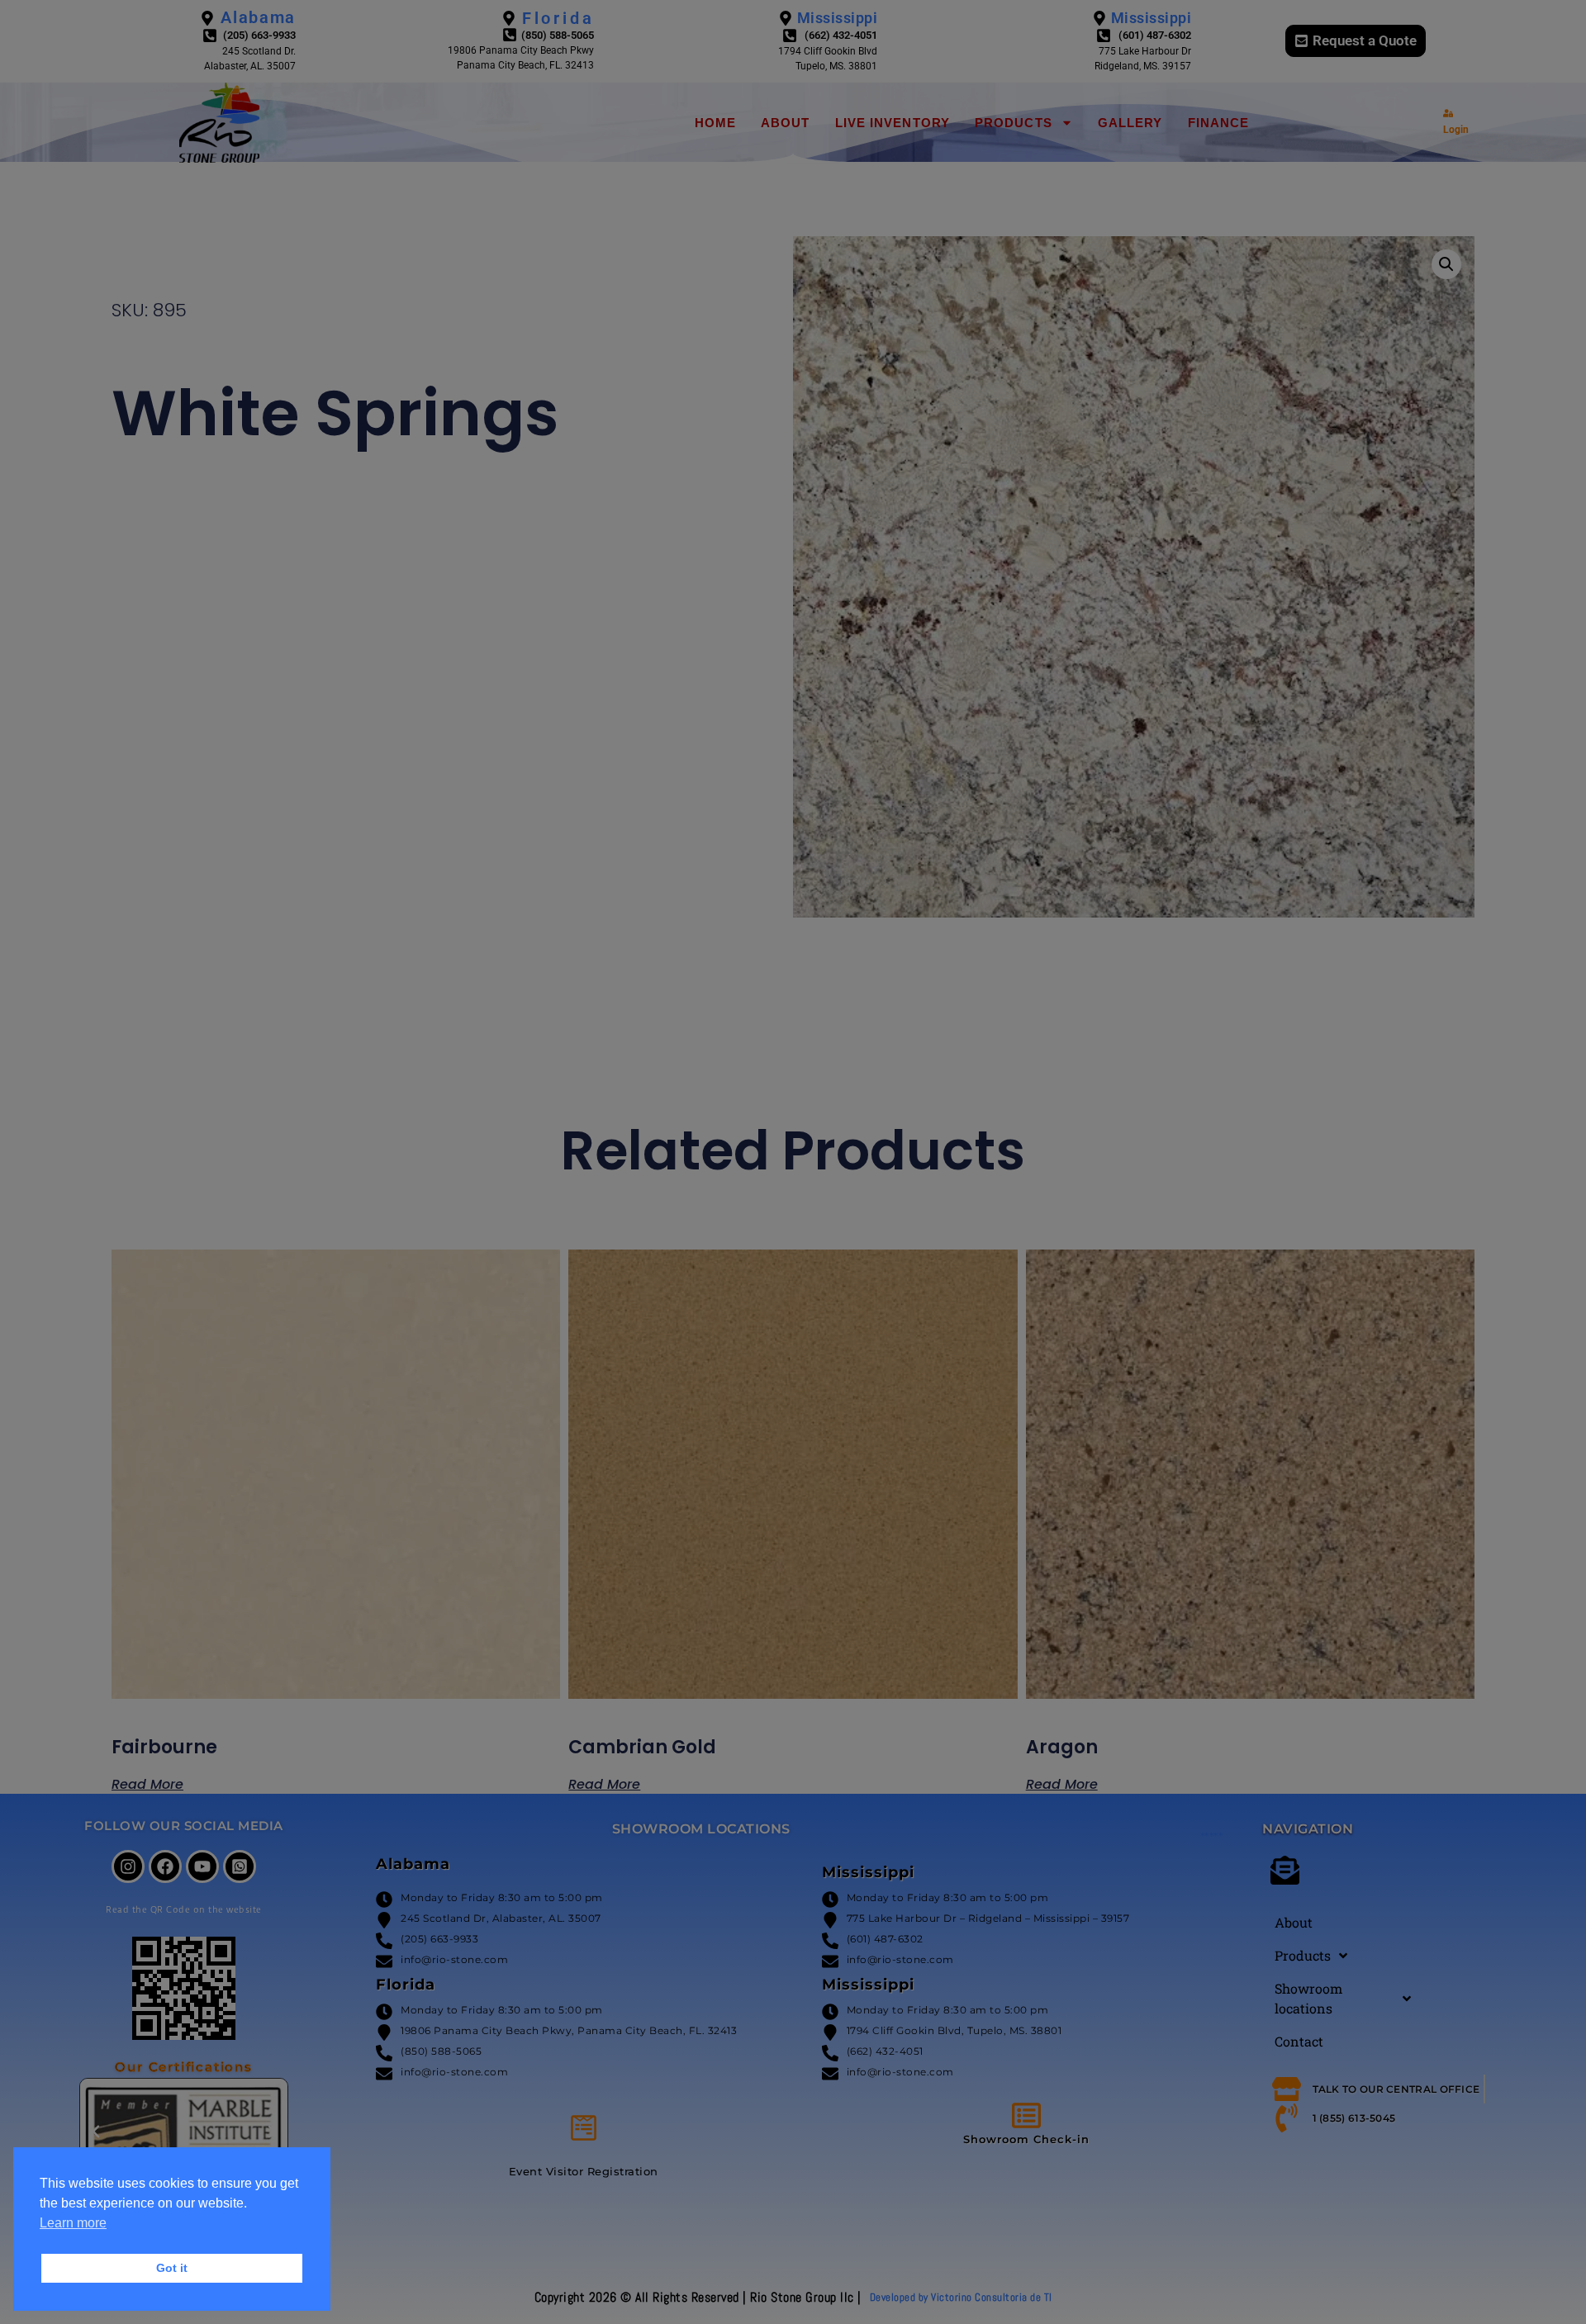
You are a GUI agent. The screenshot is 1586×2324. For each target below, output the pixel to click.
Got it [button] (172, 2268)
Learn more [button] (73, 2223)
